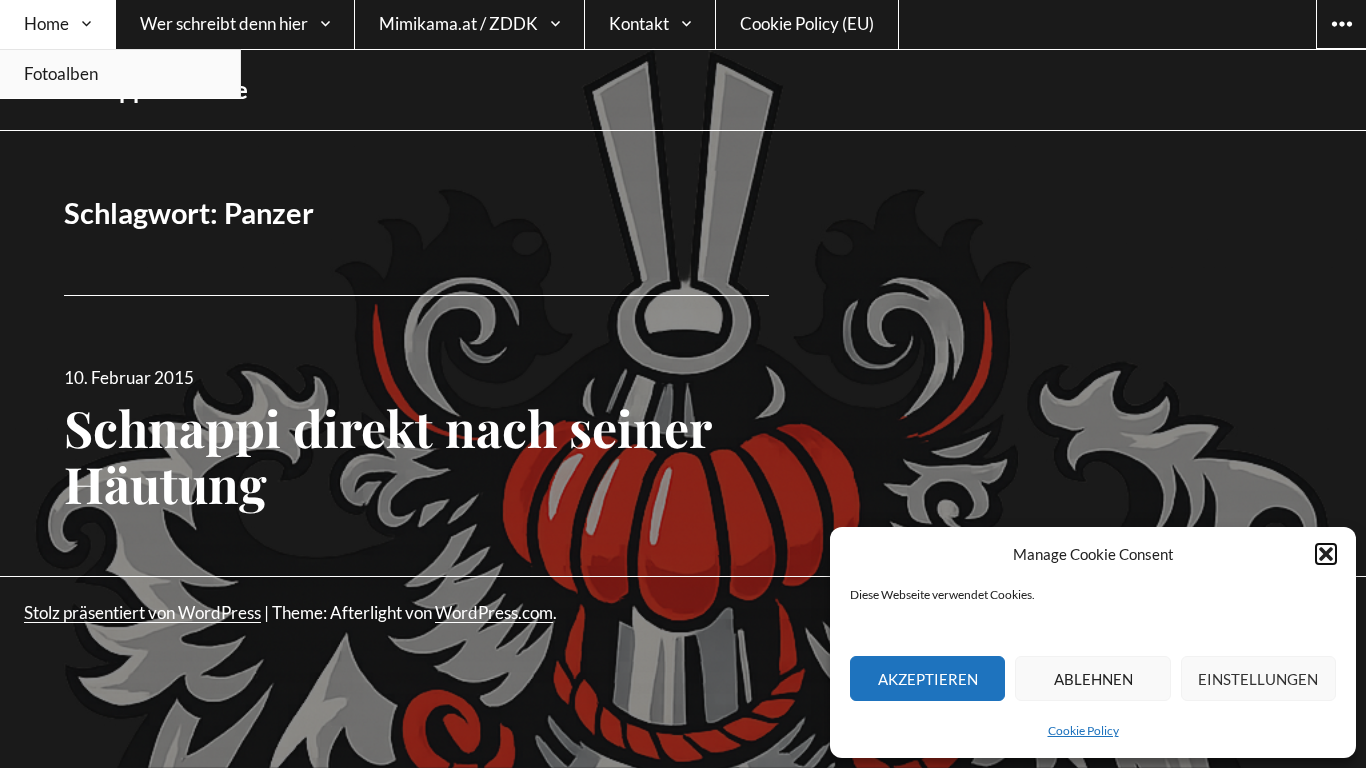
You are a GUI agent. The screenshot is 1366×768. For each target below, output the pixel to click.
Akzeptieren (928, 679)
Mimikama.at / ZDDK (458, 23)
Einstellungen (1258, 679)
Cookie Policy (1083, 730)
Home (46, 23)
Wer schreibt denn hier (224, 23)
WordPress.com (494, 612)
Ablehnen (1093, 679)
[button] (1326, 554)
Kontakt (639, 23)
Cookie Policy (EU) (807, 23)
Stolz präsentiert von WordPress (142, 612)
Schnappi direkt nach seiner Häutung (387, 455)
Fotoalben (61, 73)
